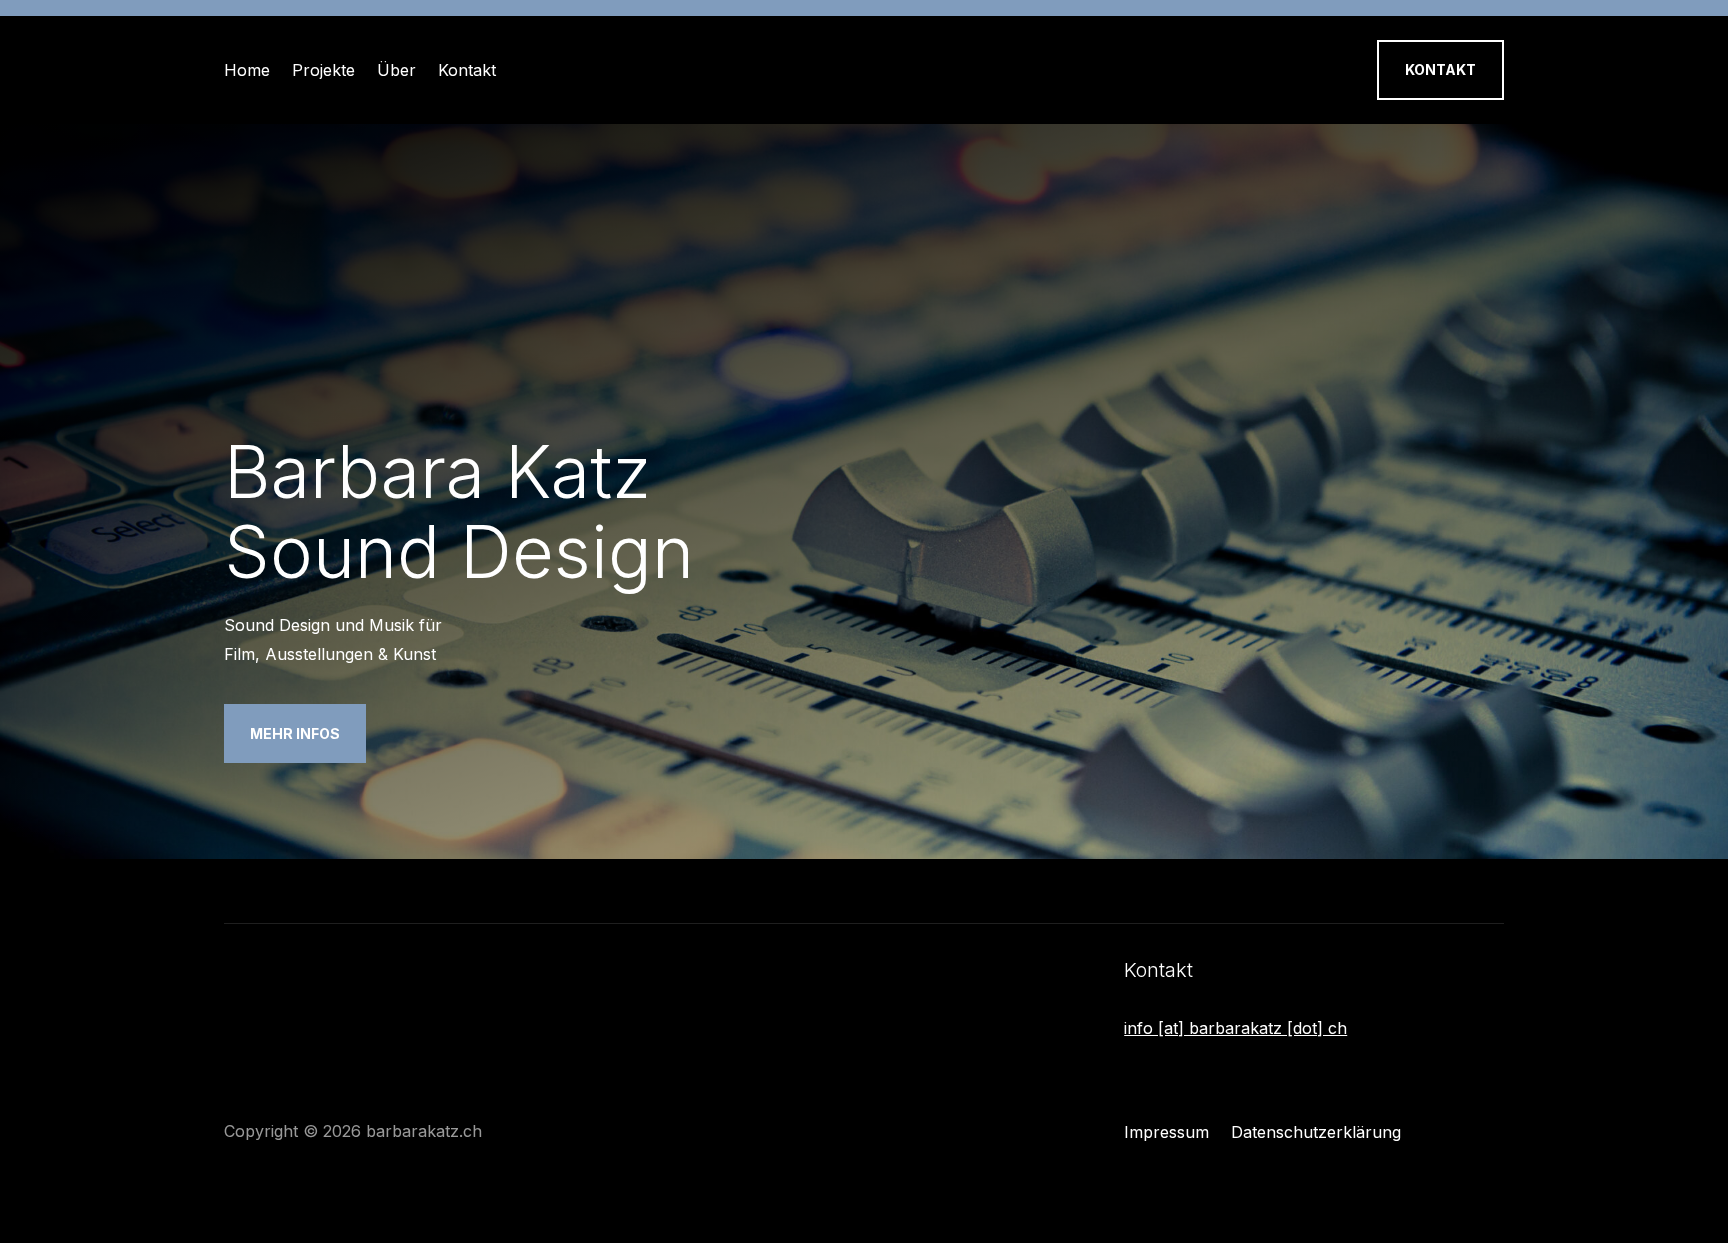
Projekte (323, 70)
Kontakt (467, 70)
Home (247, 70)
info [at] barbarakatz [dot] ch (1235, 1028)
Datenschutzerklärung (1316, 1133)
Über (396, 70)
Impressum (1166, 1133)
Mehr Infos (295, 733)
